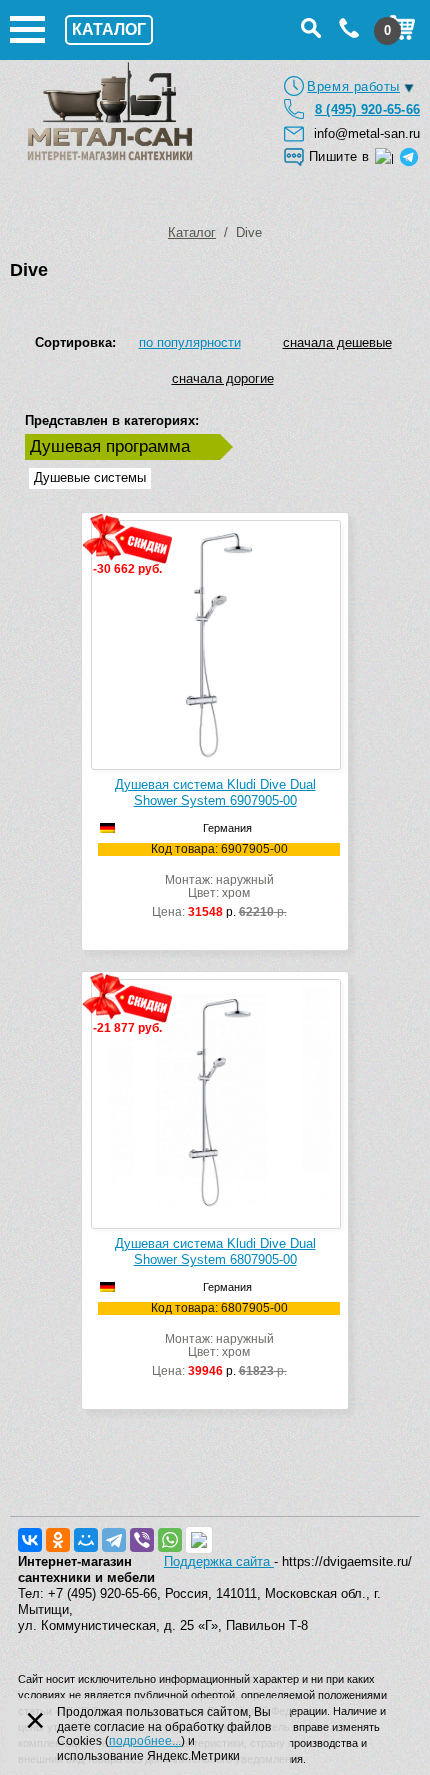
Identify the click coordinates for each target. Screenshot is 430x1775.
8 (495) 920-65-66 (367, 109)
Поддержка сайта (219, 1561)
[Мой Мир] (86, 1540)
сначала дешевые (337, 342)
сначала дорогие (223, 378)
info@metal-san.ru (367, 133)
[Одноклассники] (58, 1540)
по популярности (190, 342)
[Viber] (142, 1540)
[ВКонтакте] (30, 1540)
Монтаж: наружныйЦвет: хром (219, 881)
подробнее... (145, 1741)
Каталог (192, 232)
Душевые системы (90, 477)
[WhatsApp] (170, 1540)
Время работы (353, 86)
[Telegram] (114, 1540)
